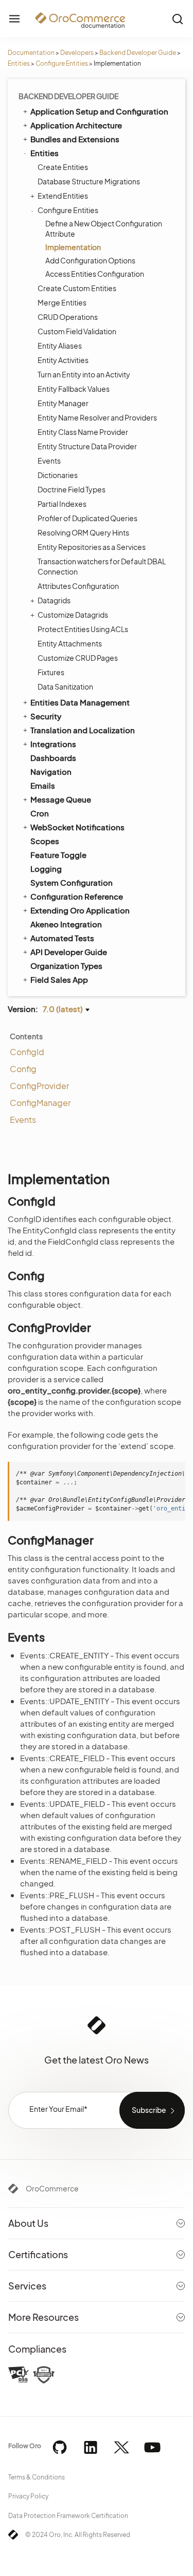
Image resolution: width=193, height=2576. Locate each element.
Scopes (45, 841)
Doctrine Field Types (72, 489)
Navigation (51, 771)
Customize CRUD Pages (78, 658)
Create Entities (63, 167)
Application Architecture (76, 125)
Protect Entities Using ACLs (83, 629)
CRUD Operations (68, 317)
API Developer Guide (69, 952)
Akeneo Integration (66, 924)
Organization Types (66, 966)
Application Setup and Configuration (99, 111)
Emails (43, 785)
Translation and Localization (83, 730)
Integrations (53, 744)
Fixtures (51, 672)
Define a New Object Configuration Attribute (104, 228)
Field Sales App (59, 979)
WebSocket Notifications (77, 827)
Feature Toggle (58, 855)
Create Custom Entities (77, 288)
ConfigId (27, 1052)
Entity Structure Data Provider (87, 446)
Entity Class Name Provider (83, 432)
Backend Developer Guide (138, 53)
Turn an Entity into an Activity (84, 374)
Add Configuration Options (90, 260)
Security (46, 716)
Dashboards (53, 758)
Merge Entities (62, 302)
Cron (40, 813)
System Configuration (72, 882)
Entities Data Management (80, 702)
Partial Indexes (62, 504)
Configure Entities (62, 63)
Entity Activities (63, 360)
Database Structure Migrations (89, 181)
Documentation (31, 53)
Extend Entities (63, 196)
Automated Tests (62, 938)
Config (23, 1069)
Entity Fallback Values (74, 389)
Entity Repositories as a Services (92, 547)
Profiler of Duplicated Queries (87, 518)
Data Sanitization (65, 686)
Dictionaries (58, 475)
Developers (77, 53)
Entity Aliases (60, 346)
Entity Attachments (70, 643)
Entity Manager (63, 403)
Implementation (73, 247)
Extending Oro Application (80, 910)
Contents (26, 1036)
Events (49, 461)
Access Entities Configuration (95, 274)
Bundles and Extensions (75, 139)
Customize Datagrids (73, 615)
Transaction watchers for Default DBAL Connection (102, 566)
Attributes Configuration (78, 586)
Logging (46, 869)
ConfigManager (40, 1103)
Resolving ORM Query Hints (83, 532)
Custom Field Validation (77, 331)
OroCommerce (52, 2188)
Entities (19, 63)
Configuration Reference (77, 896)
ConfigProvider (39, 1086)
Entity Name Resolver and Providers (97, 417)
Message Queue (61, 799)
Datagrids (54, 600)
